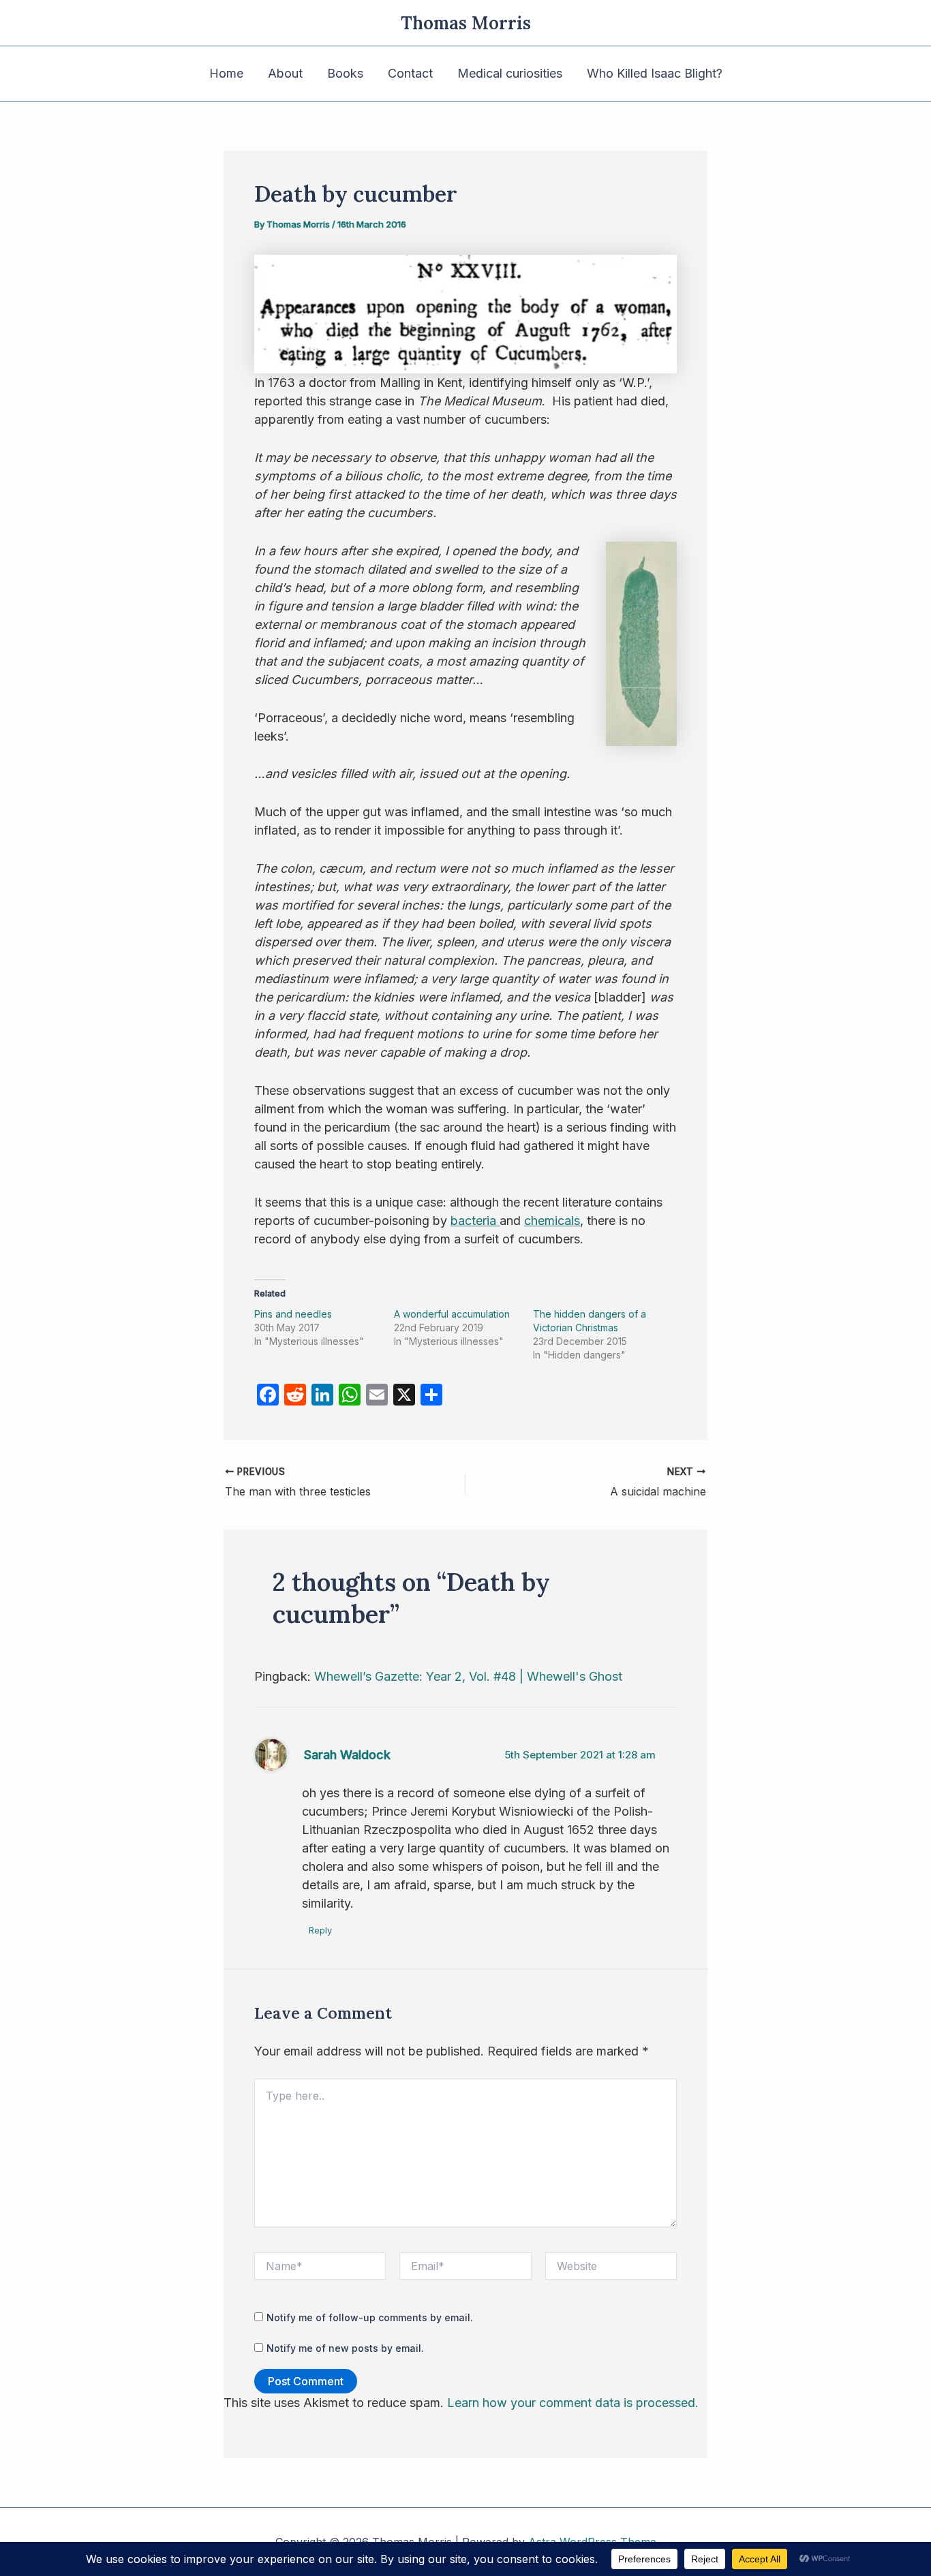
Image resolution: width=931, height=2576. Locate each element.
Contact (410, 73)
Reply (320, 1930)
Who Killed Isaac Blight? (655, 73)
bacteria (475, 1221)
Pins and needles (293, 1314)
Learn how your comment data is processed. (573, 2403)
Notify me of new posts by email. (345, 2348)
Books (345, 73)
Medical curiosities (510, 73)
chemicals (552, 1221)
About (285, 73)
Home (226, 73)
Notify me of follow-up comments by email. (370, 2317)
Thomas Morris (466, 23)
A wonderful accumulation (452, 1314)
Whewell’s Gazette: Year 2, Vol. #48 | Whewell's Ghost (468, 1676)
